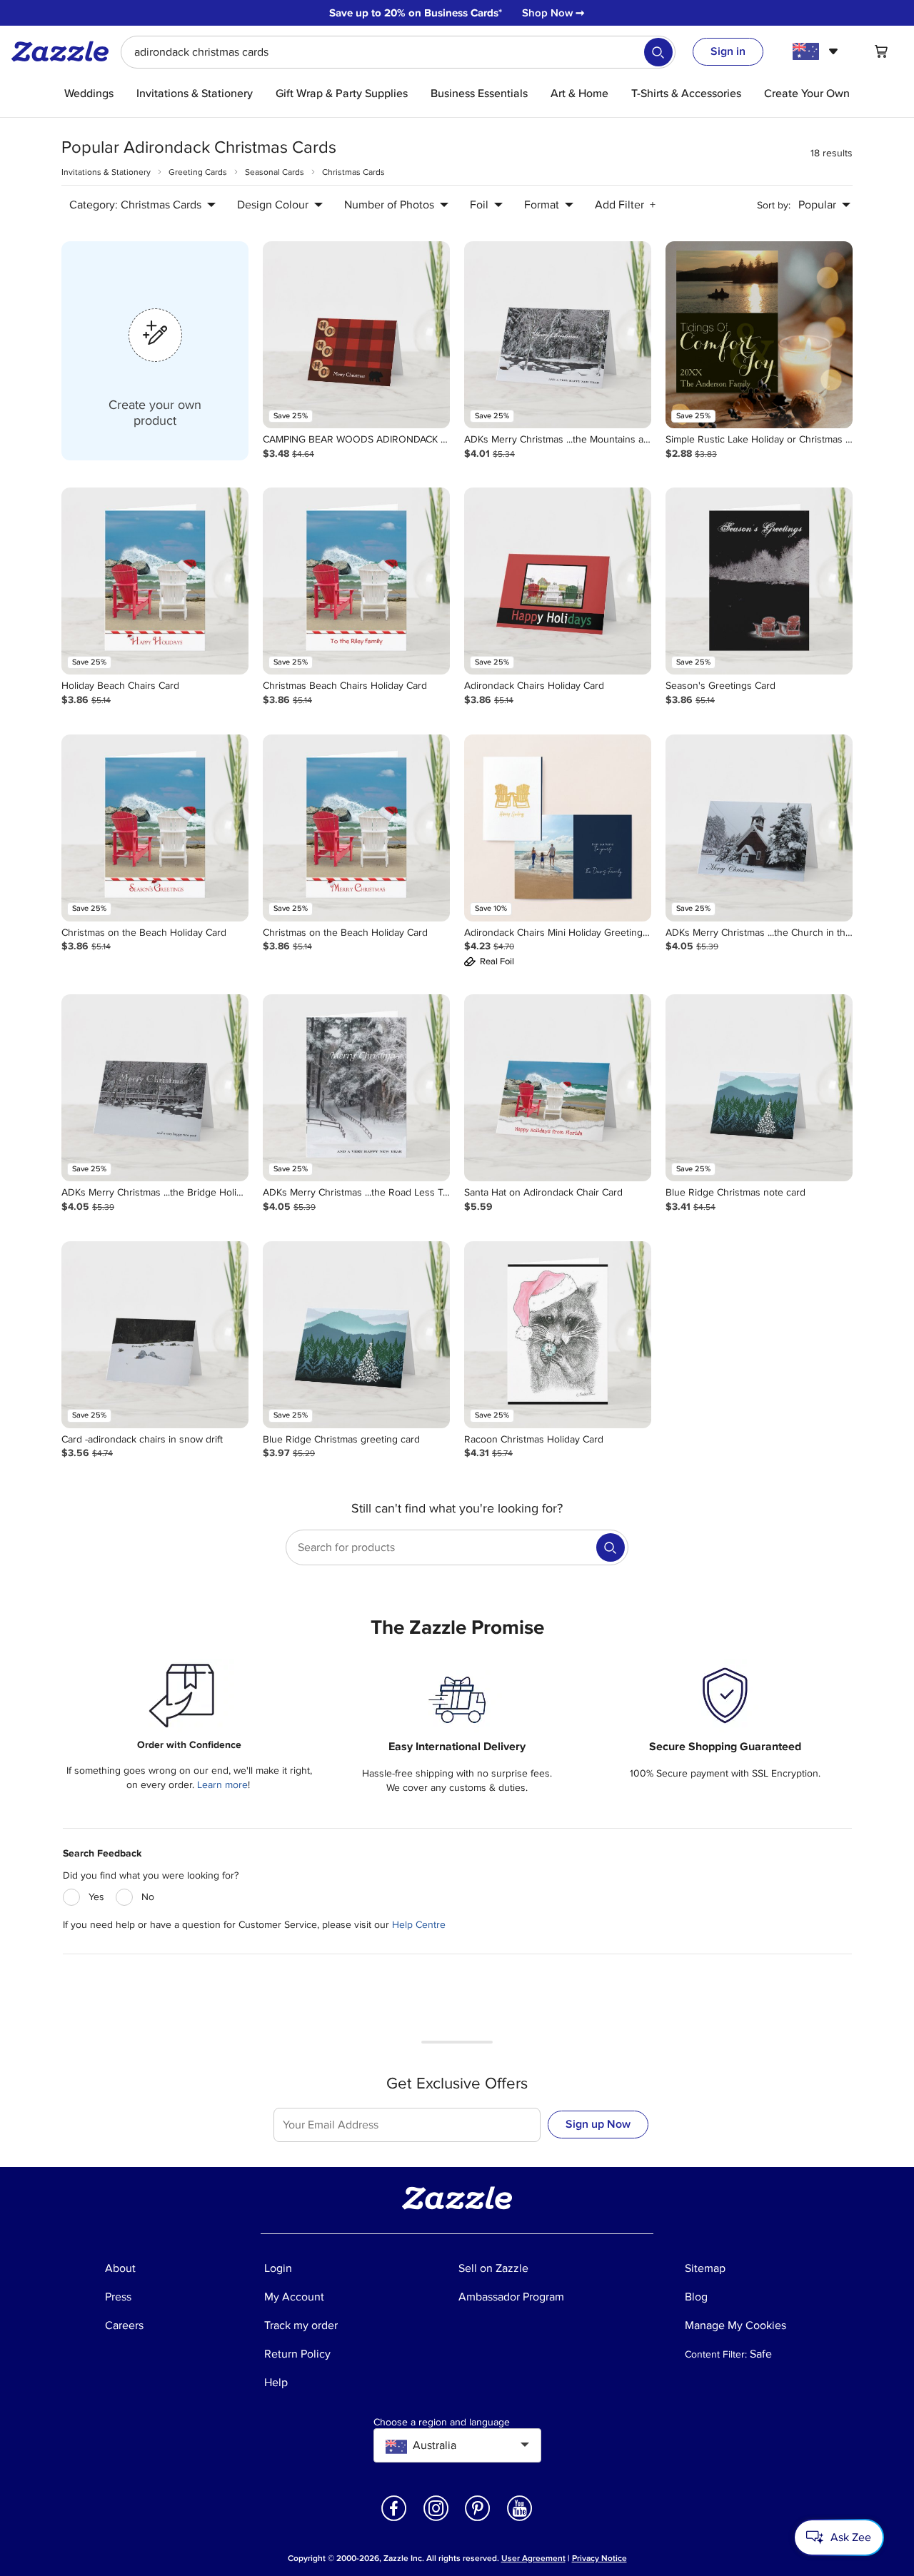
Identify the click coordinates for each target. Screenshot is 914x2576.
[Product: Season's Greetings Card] (759, 581)
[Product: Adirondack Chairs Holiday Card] (558, 581)
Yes (96, 1897)
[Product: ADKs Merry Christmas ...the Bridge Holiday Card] (155, 1088)
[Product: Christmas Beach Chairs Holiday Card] (356, 581)
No (148, 1897)
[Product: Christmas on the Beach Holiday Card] (155, 828)
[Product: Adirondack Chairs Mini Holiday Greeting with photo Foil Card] (558, 828)
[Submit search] (658, 52)
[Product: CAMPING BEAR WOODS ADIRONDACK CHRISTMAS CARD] (356, 335)
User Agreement (533, 2559)
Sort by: (774, 205)
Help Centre (419, 1925)
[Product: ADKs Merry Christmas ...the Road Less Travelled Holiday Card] (356, 1088)
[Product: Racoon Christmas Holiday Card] (558, 1335)
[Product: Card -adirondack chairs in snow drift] (155, 1335)
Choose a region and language (442, 2423)
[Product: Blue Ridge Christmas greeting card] (356, 1335)
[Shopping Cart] (881, 51)
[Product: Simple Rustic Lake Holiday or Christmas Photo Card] (759, 335)
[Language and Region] (817, 51)
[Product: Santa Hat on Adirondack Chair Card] (558, 1088)
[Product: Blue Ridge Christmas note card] (759, 1088)
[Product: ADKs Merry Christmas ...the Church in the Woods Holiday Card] (759, 828)
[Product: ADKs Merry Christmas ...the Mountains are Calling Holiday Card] (558, 335)
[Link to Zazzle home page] (65, 51)
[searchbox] (398, 52)
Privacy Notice (599, 2559)
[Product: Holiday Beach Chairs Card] (155, 581)
